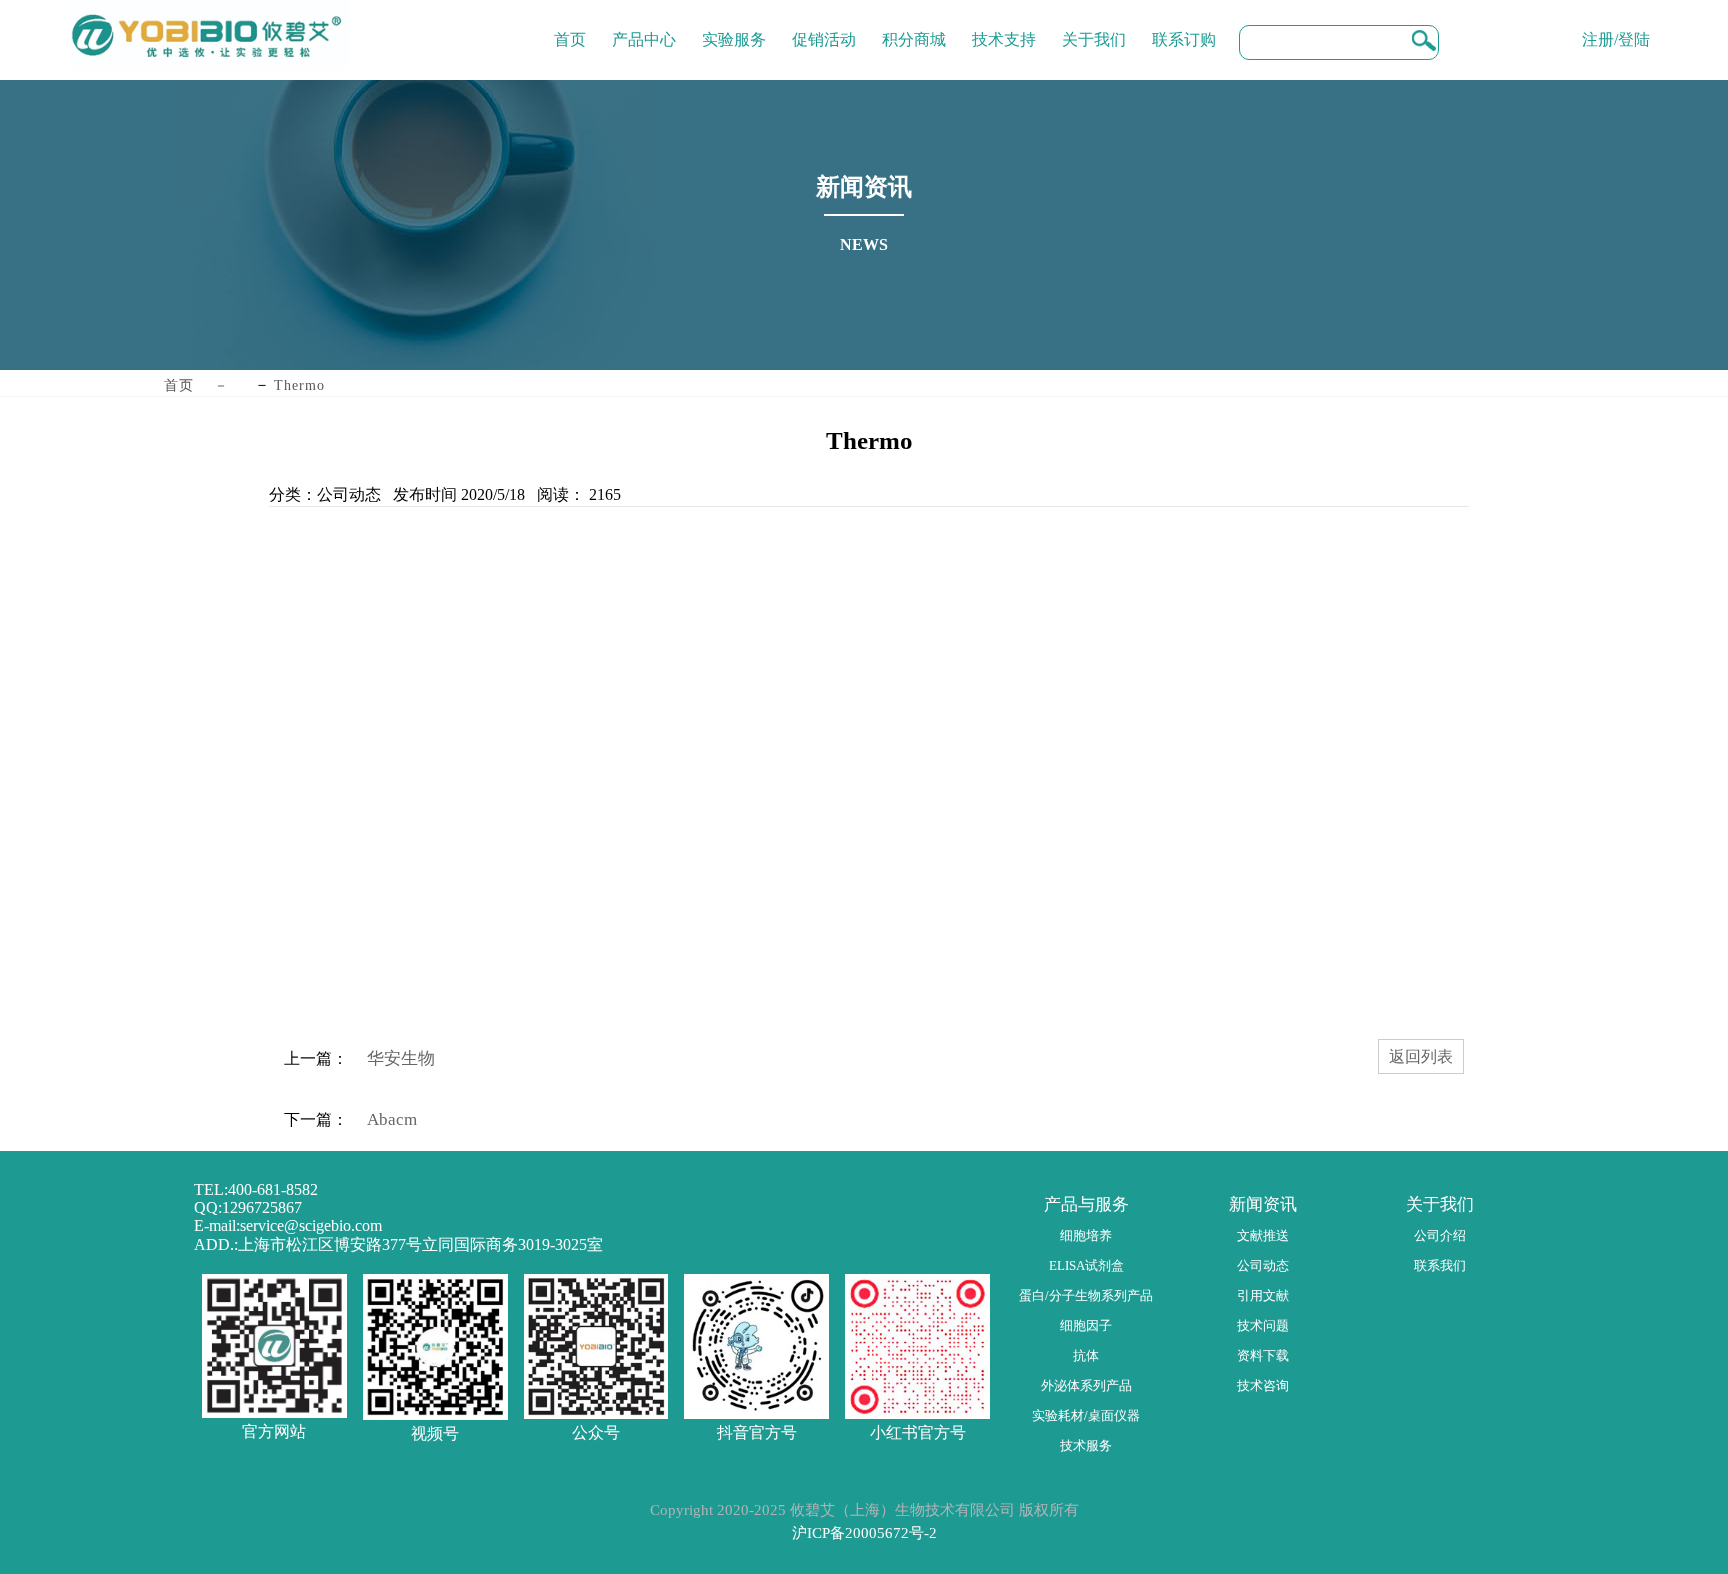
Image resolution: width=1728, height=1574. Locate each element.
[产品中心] (644, 25)
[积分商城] (914, 25)
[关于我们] (1094, 25)
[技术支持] (1004, 25)
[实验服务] (734, 25)
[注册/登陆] (1616, 25)
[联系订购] (1184, 25)
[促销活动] (824, 25)
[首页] (570, 25)
